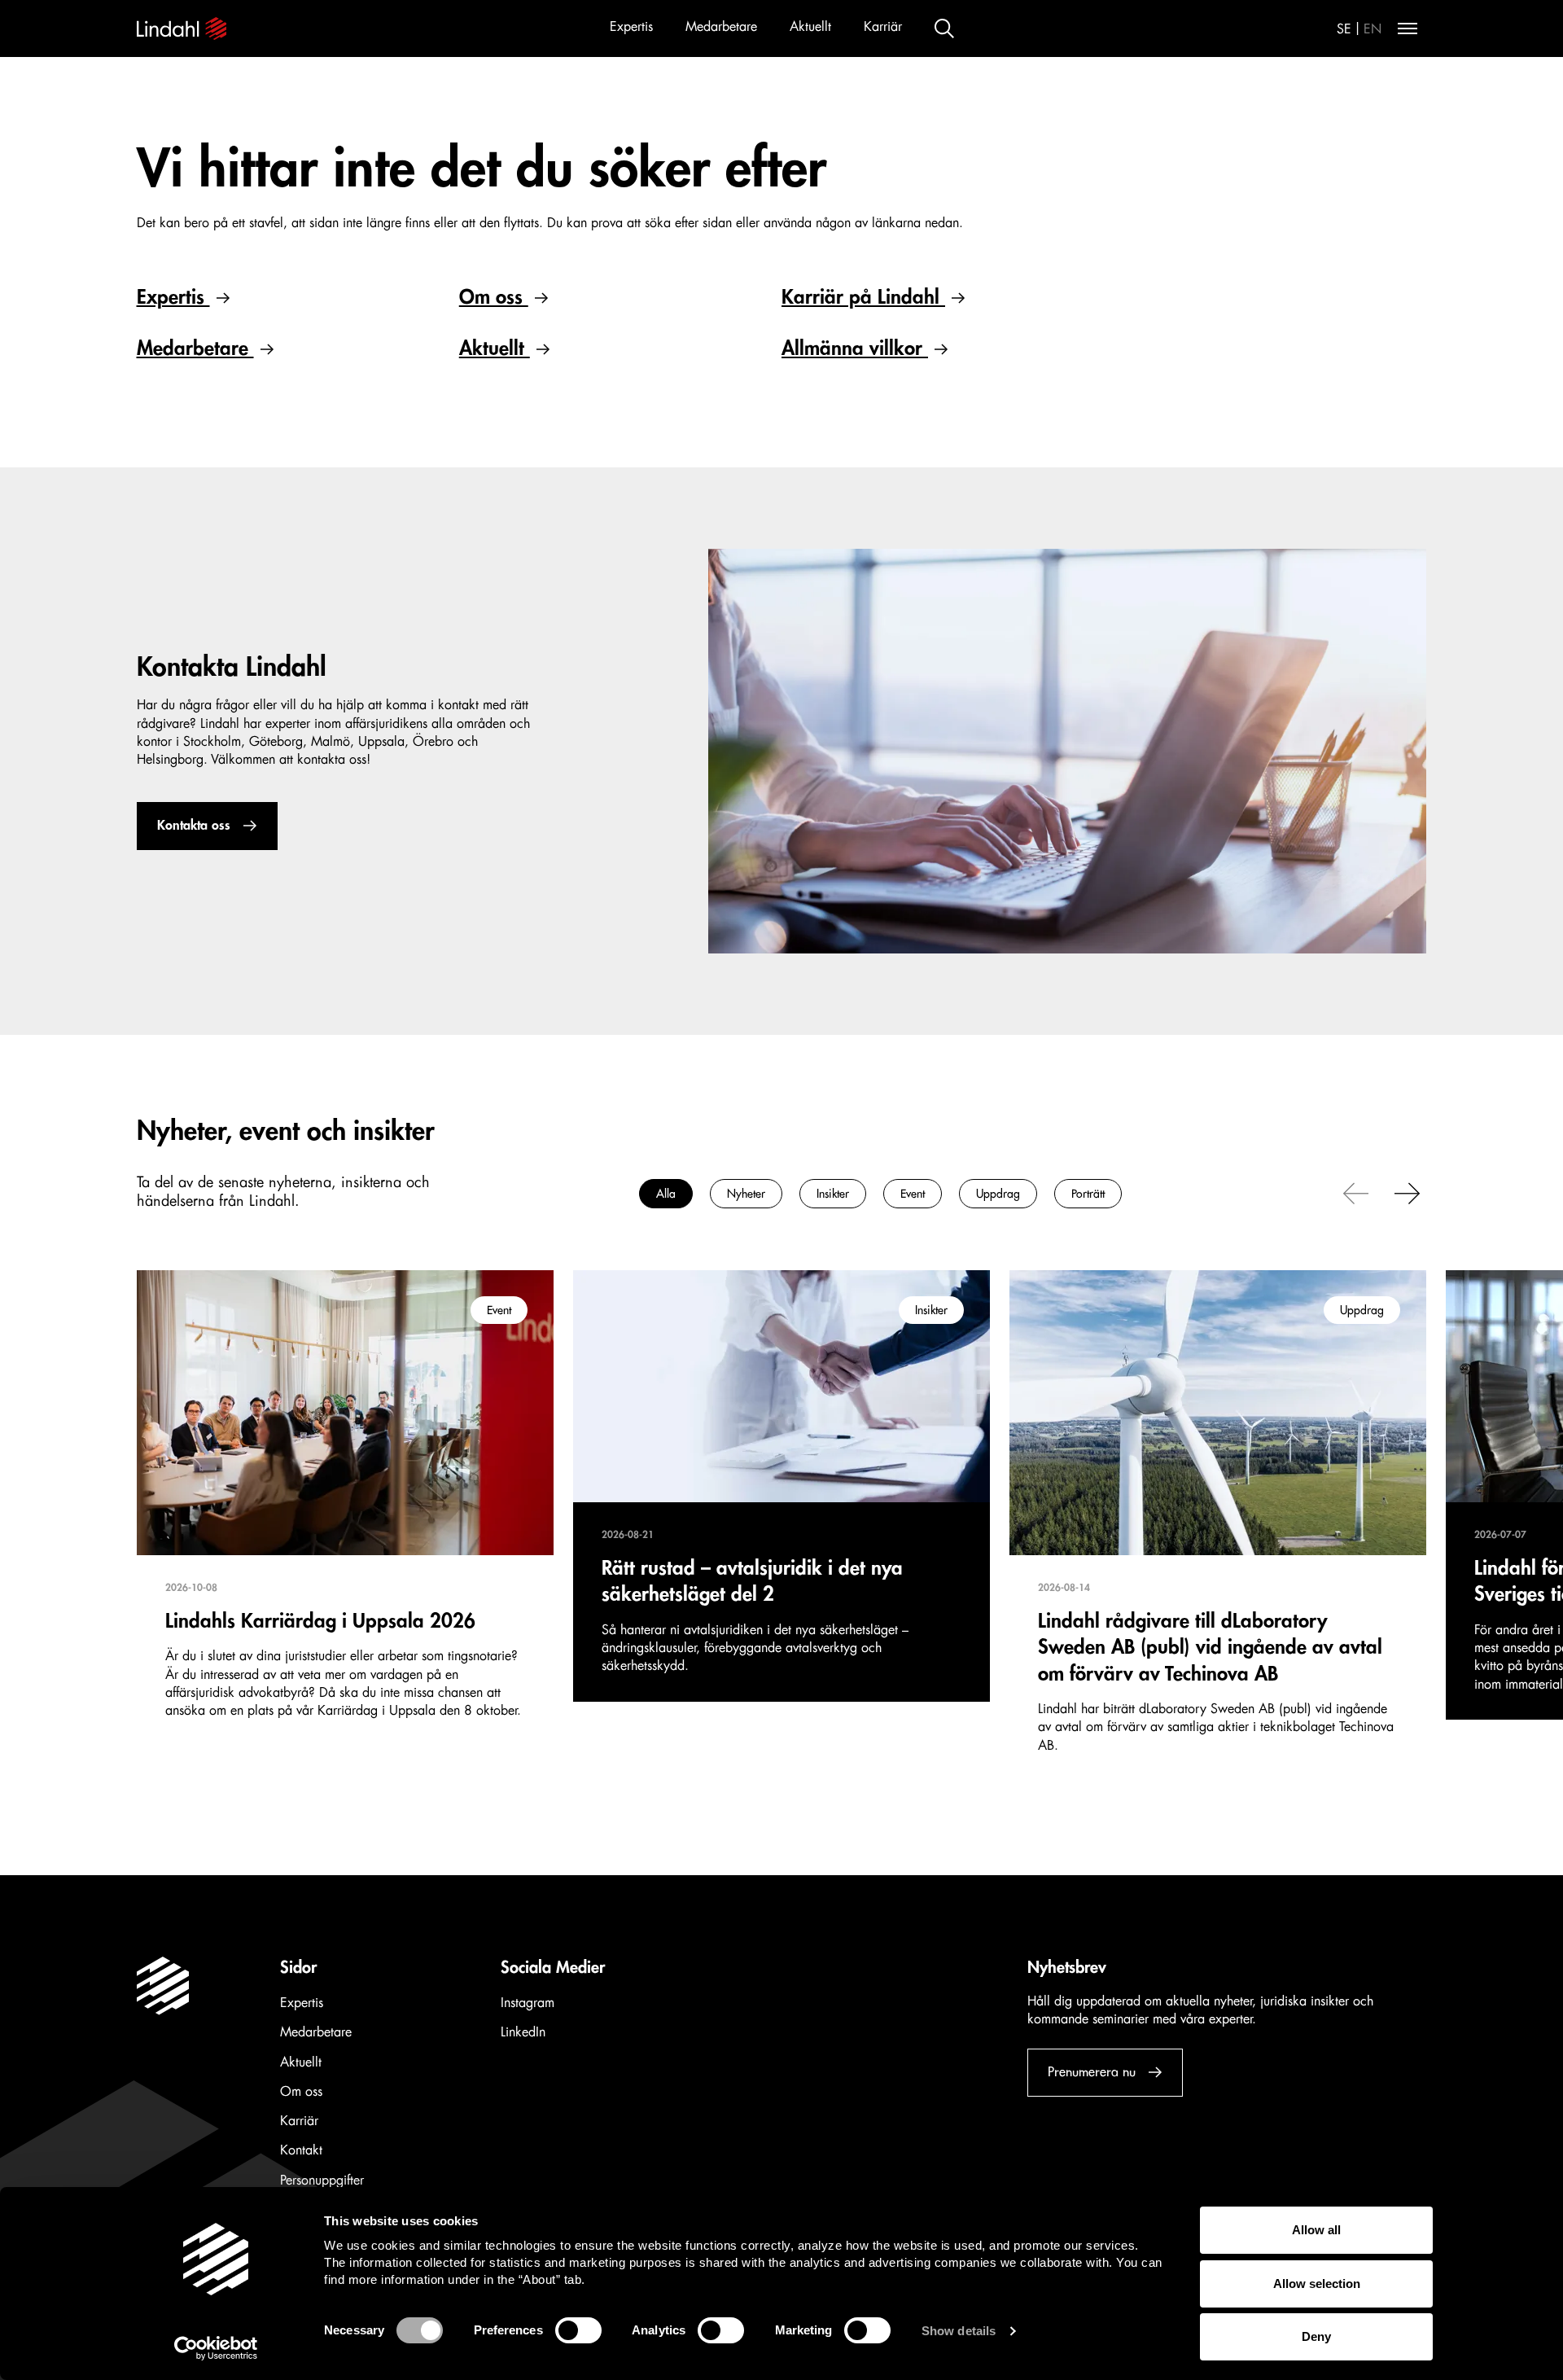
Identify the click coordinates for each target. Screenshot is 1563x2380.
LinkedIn (523, 2032)
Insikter (833, 1194)
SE (1344, 29)
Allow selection (1317, 2284)
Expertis (631, 27)
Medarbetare (721, 27)
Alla (666, 1194)
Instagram (528, 2003)
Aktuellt (810, 27)
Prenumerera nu (1092, 2072)
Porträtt (1088, 1194)
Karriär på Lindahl (863, 297)
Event (913, 1194)
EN (1373, 29)
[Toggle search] (944, 28)
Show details (959, 2331)
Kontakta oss (194, 826)
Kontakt (301, 2150)
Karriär (883, 27)
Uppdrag (998, 1194)
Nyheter (746, 1194)
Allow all (1316, 2230)
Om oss (494, 297)
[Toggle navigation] (1408, 28)
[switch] (578, 2330)
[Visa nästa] (1408, 1192)
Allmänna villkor (855, 348)
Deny (1316, 2336)
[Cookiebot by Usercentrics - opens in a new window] (216, 2348)
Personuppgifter (322, 2181)
